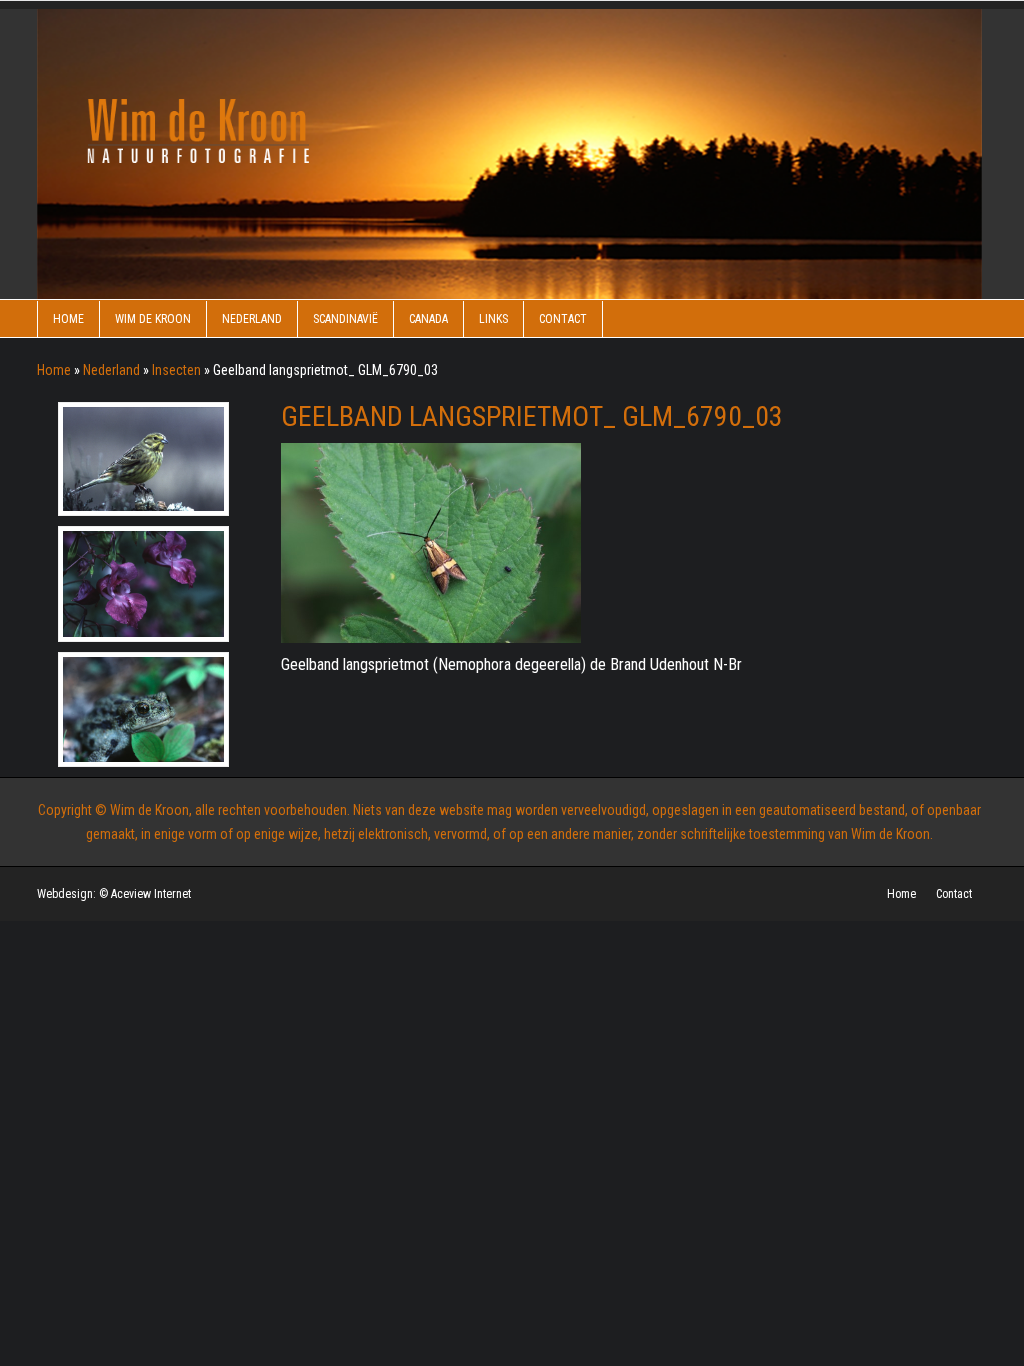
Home (68, 319)
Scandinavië (345, 319)
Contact (563, 319)
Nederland (252, 319)
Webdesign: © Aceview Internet (114, 894)
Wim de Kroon (153, 319)
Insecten (176, 370)
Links (493, 319)
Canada (428, 319)
